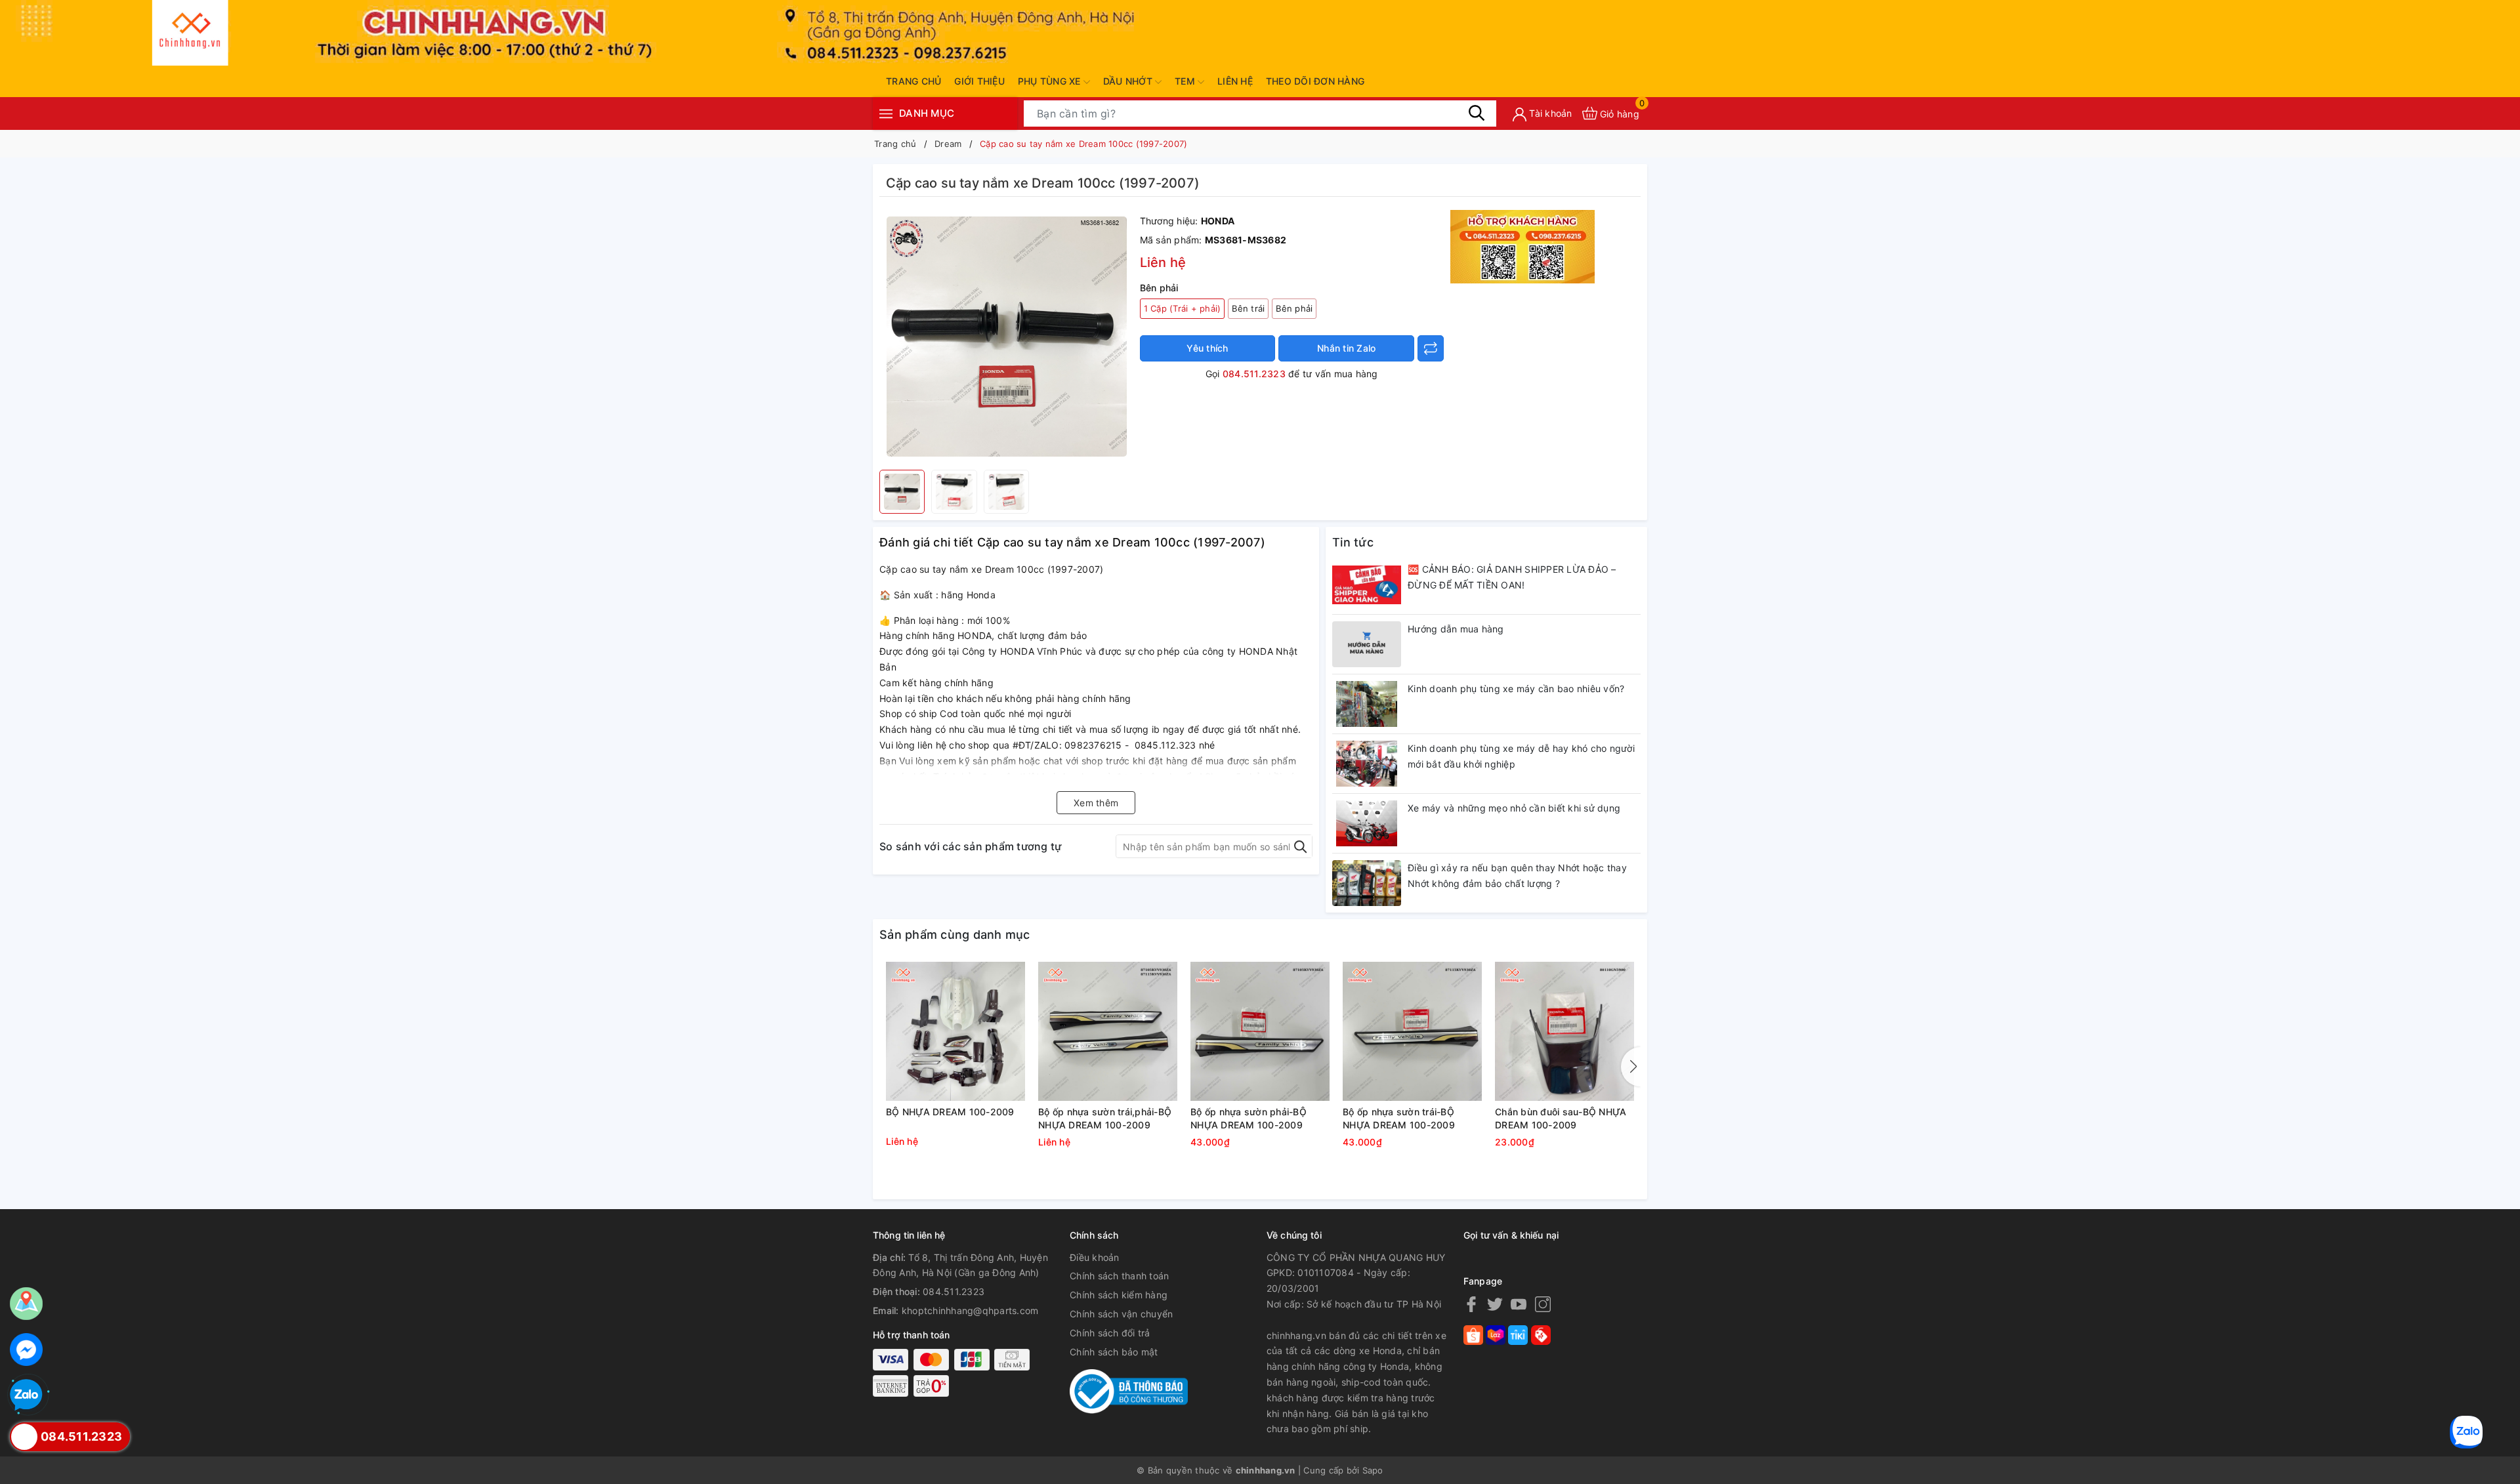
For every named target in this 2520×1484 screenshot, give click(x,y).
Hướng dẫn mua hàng (1456, 629)
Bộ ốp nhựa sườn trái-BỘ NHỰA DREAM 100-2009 (1399, 1118)
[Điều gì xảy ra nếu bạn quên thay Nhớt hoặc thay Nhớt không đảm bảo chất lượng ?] (1367, 883)
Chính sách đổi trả (1110, 1333)
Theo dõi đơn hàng (1315, 81)
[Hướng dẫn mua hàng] (1367, 644)
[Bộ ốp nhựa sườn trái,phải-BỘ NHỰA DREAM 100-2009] (1108, 1031)
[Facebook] (1471, 1304)
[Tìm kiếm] (1477, 113)
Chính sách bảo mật (1114, 1352)
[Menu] (886, 113)
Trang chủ (913, 81)
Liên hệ (1235, 81)
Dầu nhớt (1129, 81)
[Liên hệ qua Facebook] (26, 1350)
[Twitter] (1495, 1304)
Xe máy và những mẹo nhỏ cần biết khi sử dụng (1514, 808)
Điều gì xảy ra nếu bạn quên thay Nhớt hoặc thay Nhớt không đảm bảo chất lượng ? (1517, 876)
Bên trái (1248, 308)
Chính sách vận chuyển (1121, 1314)
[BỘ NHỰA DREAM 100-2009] (955, 1031)
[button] (1631, 1067)
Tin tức (1353, 542)
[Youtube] (1519, 1304)
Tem (1186, 81)
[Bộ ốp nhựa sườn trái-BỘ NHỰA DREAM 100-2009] (1412, 1031)
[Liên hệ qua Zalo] (26, 1395)
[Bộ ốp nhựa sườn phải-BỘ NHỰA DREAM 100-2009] (1260, 1031)
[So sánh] (1431, 348)
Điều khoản (1095, 1257)
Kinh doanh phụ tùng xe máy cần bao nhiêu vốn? (1516, 689)
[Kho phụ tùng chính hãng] (1522, 246)
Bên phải (1294, 308)
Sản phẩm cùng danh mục (955, 935)
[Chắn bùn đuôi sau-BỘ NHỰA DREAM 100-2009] (1564, 1031)
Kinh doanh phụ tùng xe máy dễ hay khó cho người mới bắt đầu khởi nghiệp (1521, 756)
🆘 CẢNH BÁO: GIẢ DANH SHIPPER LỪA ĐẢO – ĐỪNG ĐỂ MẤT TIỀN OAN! (1512, 577)
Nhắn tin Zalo (1346, 348)
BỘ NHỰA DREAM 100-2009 (950, 1112)
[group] (1006, 337)
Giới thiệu (979, 81)
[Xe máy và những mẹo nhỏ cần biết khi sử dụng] (1367, 823)
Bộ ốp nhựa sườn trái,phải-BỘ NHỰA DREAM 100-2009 (1105, 1118)
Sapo (1373, 1470)
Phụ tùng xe (1051, 81)
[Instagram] (1543, 1304)
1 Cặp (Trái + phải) (1183, 308)
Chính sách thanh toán (1119, 1276)
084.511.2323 (1254, 374)
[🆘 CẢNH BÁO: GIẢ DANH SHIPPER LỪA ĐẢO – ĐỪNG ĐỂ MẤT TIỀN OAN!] (1367, 585)
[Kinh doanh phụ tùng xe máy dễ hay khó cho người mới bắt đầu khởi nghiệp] (1367, 764)
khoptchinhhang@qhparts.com (970, 1310)
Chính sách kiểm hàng (1119, 1295)
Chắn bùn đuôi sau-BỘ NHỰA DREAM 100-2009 (1561, 1118)
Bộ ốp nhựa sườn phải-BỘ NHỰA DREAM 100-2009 (1249, 1118)
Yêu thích (1207, 348)
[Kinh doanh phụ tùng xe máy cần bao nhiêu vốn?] (1367, 704)
